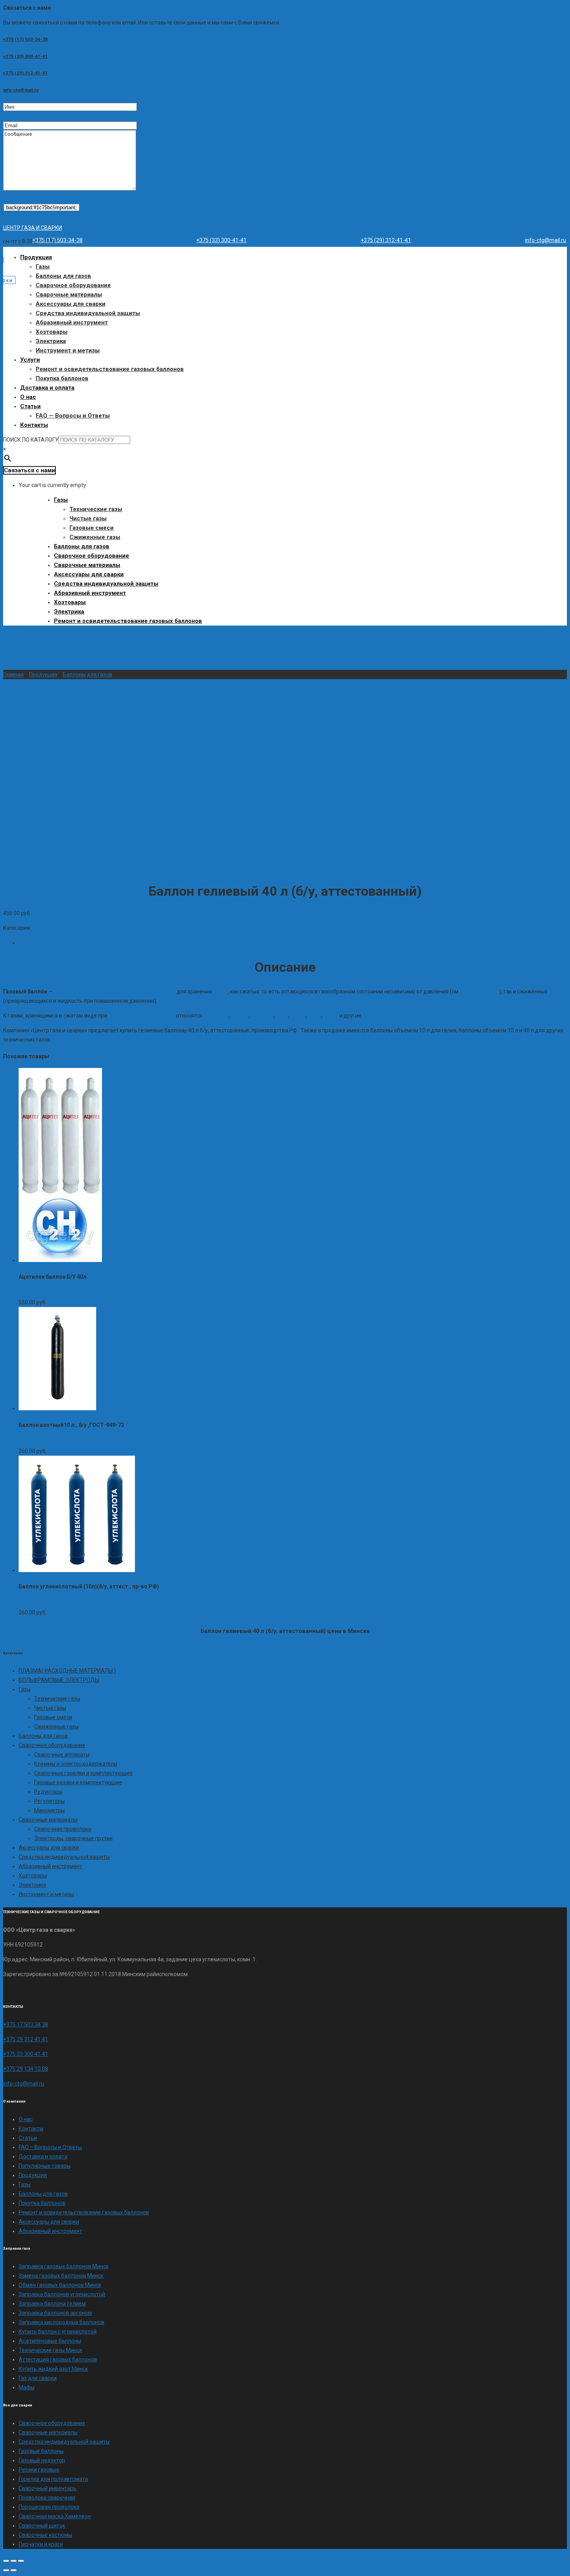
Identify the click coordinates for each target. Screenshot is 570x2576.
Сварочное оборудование (73, 285)
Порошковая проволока (49, 2507)
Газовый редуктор (42, 2460)
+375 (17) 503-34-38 (25, 39)
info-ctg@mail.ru (21, 90)
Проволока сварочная (47, 2498)
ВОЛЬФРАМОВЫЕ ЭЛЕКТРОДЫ (59, 1680)
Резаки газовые (39, 2470)
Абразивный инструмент (72, 322)
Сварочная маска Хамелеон (55, 2516)
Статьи (30, 406)
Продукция (36, 257)
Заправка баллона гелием (52, 2304)
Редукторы (48, 1792)
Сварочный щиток (42, 2526)
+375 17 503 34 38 (26, 2025)
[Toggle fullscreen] (14, 2561)
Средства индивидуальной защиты (88, 313)
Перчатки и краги (41, 2544)
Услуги (30, 360)
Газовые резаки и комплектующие (78, 1782)
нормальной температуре (142, 1016)
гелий (331, 1016)
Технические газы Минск (50, 2350)
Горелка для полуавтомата (53, 2479)
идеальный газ (480, 992)
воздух (240, 1016)
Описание (31, 943)
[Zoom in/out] (21, 2561)
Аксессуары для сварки (71, 304)
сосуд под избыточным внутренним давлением (115, 992)
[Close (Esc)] (6, 2561)
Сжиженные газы (95, 537)
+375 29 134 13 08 (26, 2069)
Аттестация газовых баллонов (58, 2359)
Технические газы (96, 509)
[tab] (293, 943)
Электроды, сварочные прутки (73, 1838)
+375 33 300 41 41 (26, 2054)
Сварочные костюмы (45, 2535)
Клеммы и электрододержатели (76, 1764)
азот (282, 1016)
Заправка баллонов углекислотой (62, 2294)
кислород (217, 1016)
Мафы (27, 2387)
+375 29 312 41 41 (26, 2039)
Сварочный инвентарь (47, 2488)
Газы (43, 267)
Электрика (51, 341)
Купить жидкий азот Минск (53, 2369)
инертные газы (382, 1016)
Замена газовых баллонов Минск (61, 2276)
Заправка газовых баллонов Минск (64, 2266)
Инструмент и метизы (68, 350)
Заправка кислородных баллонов (61, 2322)
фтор (315, 1016)
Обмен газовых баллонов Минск (60, 2285)
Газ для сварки (38, 2378)
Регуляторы (49, 1801)
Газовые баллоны (41, 2451)
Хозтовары (52, 332)
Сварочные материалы (69, 295)
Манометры (49, 1810)
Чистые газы (88, 518)
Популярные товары (45, 2166)
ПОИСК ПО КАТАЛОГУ (31, 440)
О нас (28, 397)
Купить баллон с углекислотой (58, 2332)
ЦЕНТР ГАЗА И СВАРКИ (33, 228)
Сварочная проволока (63, 1829)
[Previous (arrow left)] (6, 2570)
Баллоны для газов (63, 276)
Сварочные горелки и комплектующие (83, 1773)
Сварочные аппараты (62, 1754)
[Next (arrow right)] (14, 2570)
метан (298, 1016)
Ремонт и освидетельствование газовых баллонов (110, 369)
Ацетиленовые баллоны (50, 2341)
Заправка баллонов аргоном (55, 2313)
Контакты (34, 425)
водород (263, 1016)
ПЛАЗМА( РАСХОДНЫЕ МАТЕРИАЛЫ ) (67, 1671)
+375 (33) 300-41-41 (25, 56)
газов (220, 992)
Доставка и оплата (47, 388)
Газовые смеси (92, 528)
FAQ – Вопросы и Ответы (50, 2147)
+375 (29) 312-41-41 (25, 73)
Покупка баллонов (62, 378)
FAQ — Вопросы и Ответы (73, 416)
